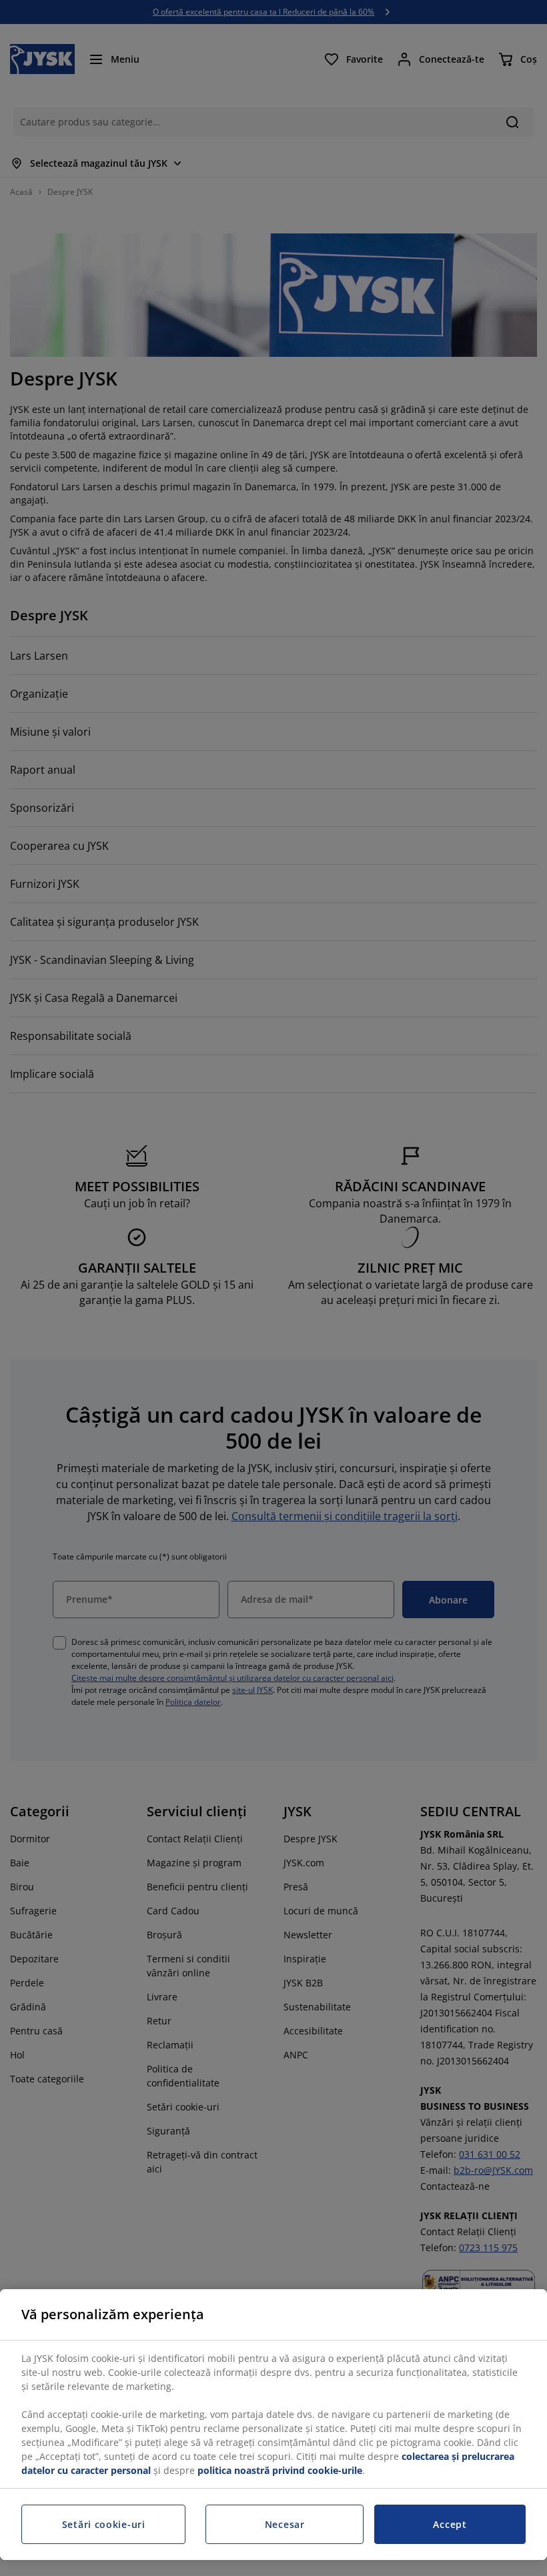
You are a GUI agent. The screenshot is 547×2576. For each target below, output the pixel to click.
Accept (450, 2524)
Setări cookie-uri (104, 2524)
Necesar (285, 2524)
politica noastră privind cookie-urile (280, 2470)
